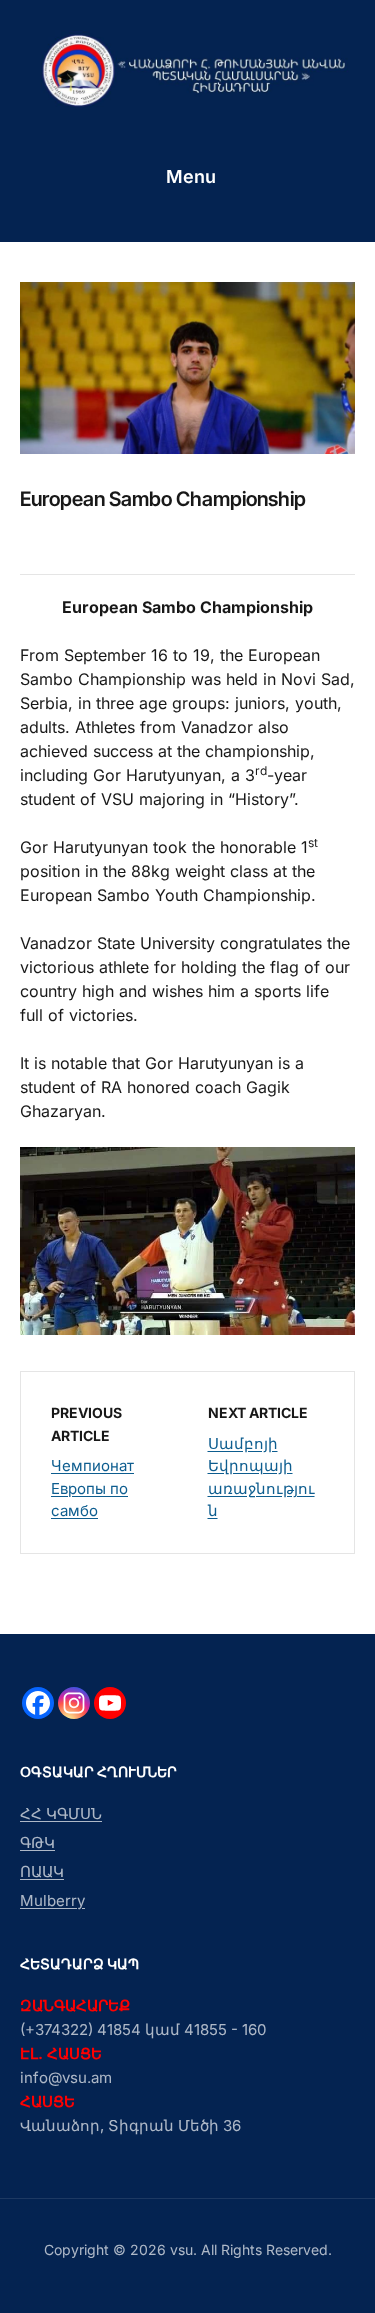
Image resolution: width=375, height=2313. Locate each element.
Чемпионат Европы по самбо (92, 1488)
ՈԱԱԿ (42, 1871)
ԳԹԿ (37, 1842)
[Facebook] (38, 1703)
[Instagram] (74, 1703)
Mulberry (52, 1900)
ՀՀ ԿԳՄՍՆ (61, 1813)
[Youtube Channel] (110, 1703)
